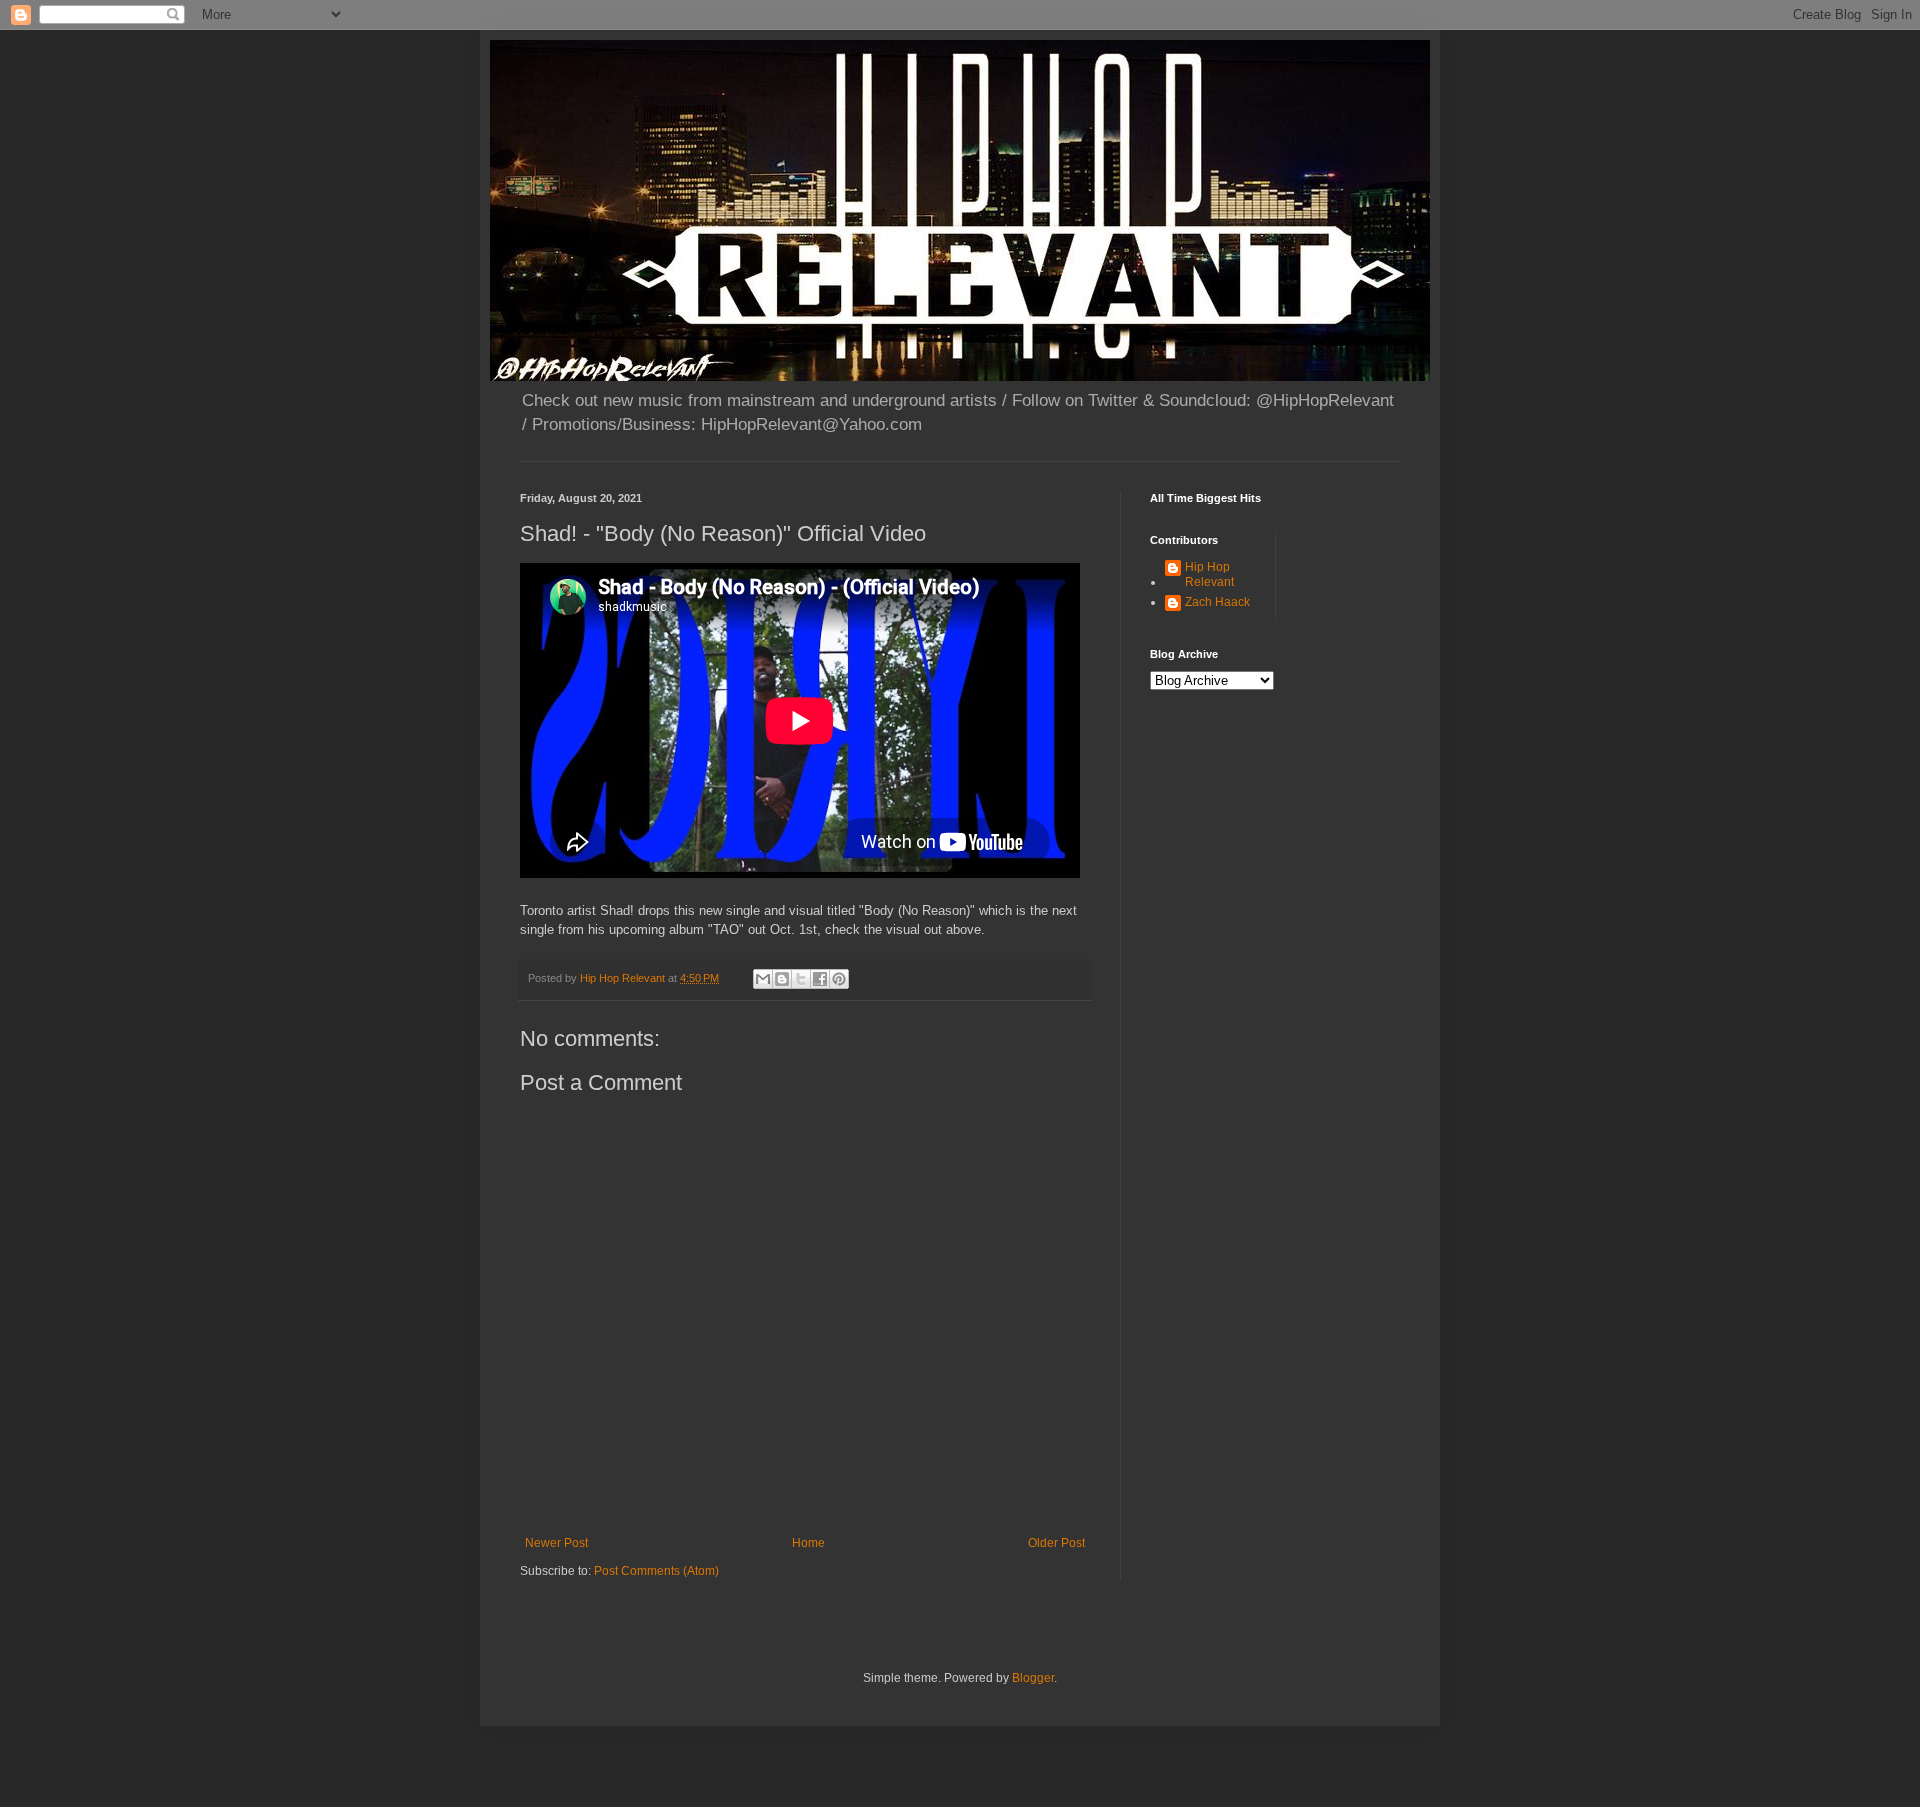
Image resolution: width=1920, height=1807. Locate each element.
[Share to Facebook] (820, 979)
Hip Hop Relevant (1209, 574)
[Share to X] (801, 979)
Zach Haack (1217, 602)
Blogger (1033, 1678)
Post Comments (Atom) (656, 1571)
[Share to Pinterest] (839, 979)
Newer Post (556, 1543)
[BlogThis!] (782, 979)
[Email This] (763, 979)
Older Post (1056, 1543)
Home (808, 1543)
